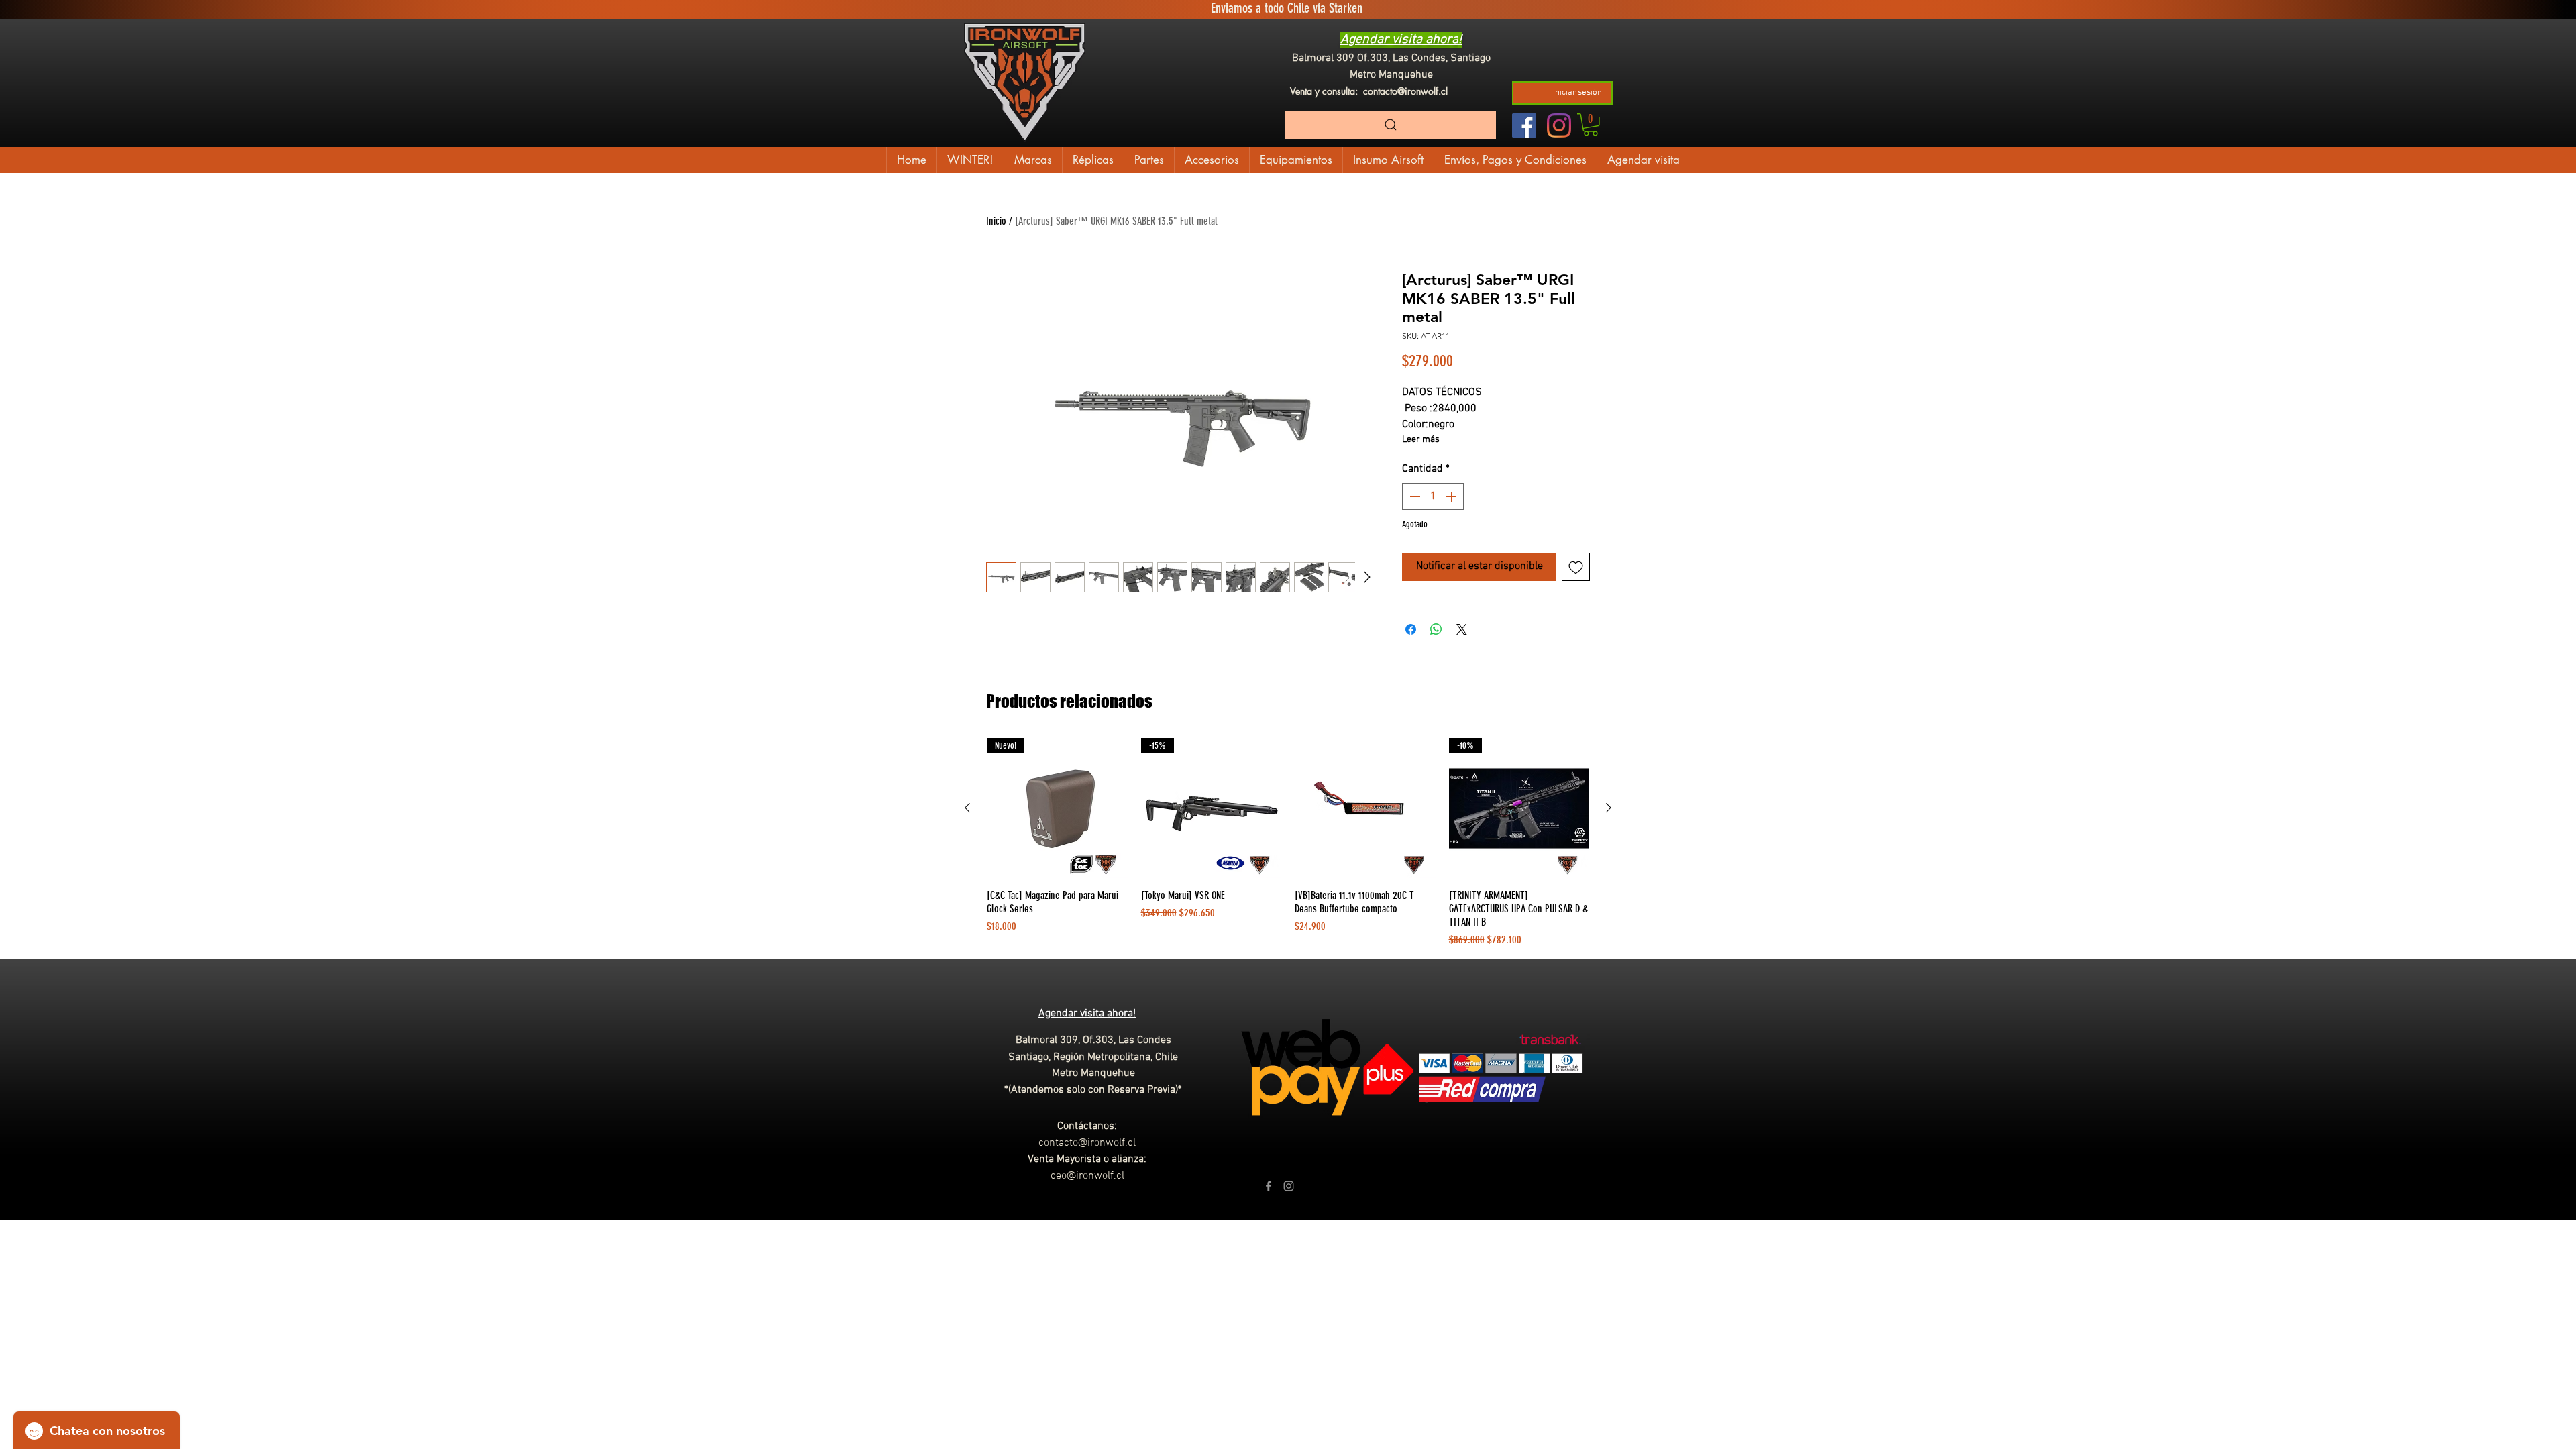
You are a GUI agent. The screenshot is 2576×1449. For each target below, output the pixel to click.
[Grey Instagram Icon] (1289, 1186)
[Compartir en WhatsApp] (1436, 629)
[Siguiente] (1609, 808)
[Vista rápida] (1365, 808)
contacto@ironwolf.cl (1405, 91)
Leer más (1421, 440)
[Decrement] (1413, 496)
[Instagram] (1559, 125)
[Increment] (1452, 496)
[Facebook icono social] (1524, 125)
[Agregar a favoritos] (1576, 567)
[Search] (1391, 125)
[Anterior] (967, 808)
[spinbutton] (1433, 496)
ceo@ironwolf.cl (1087, 1176)
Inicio (996, 221)
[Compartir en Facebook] (1411, 629)
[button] (1591, 125)
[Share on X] (1462, 629)
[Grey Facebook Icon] (1269, 1186)
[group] (1288, 843)
